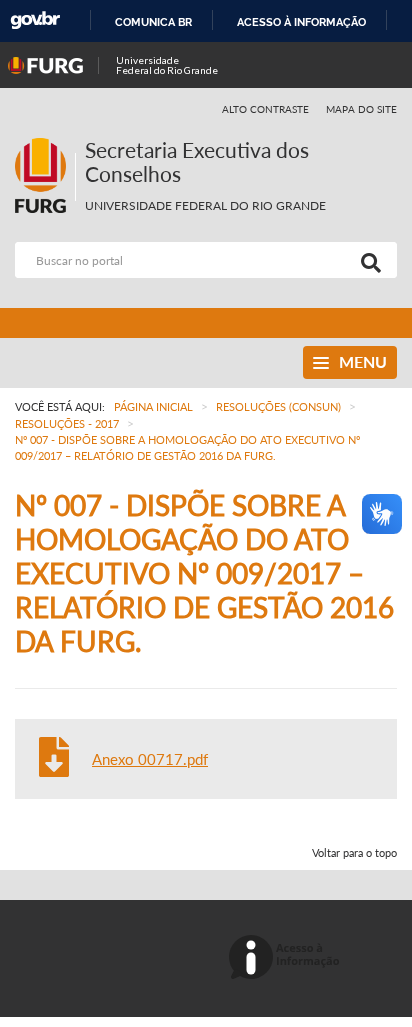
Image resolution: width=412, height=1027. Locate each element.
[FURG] (45, 146)
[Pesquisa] (367, 260)
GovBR (35, 20)
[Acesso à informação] (287, 958)
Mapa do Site (361, 109)
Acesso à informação (301, 22)
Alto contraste (266, 109)
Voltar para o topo (354, 852)
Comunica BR (153, 22)
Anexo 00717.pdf (150, 759)
